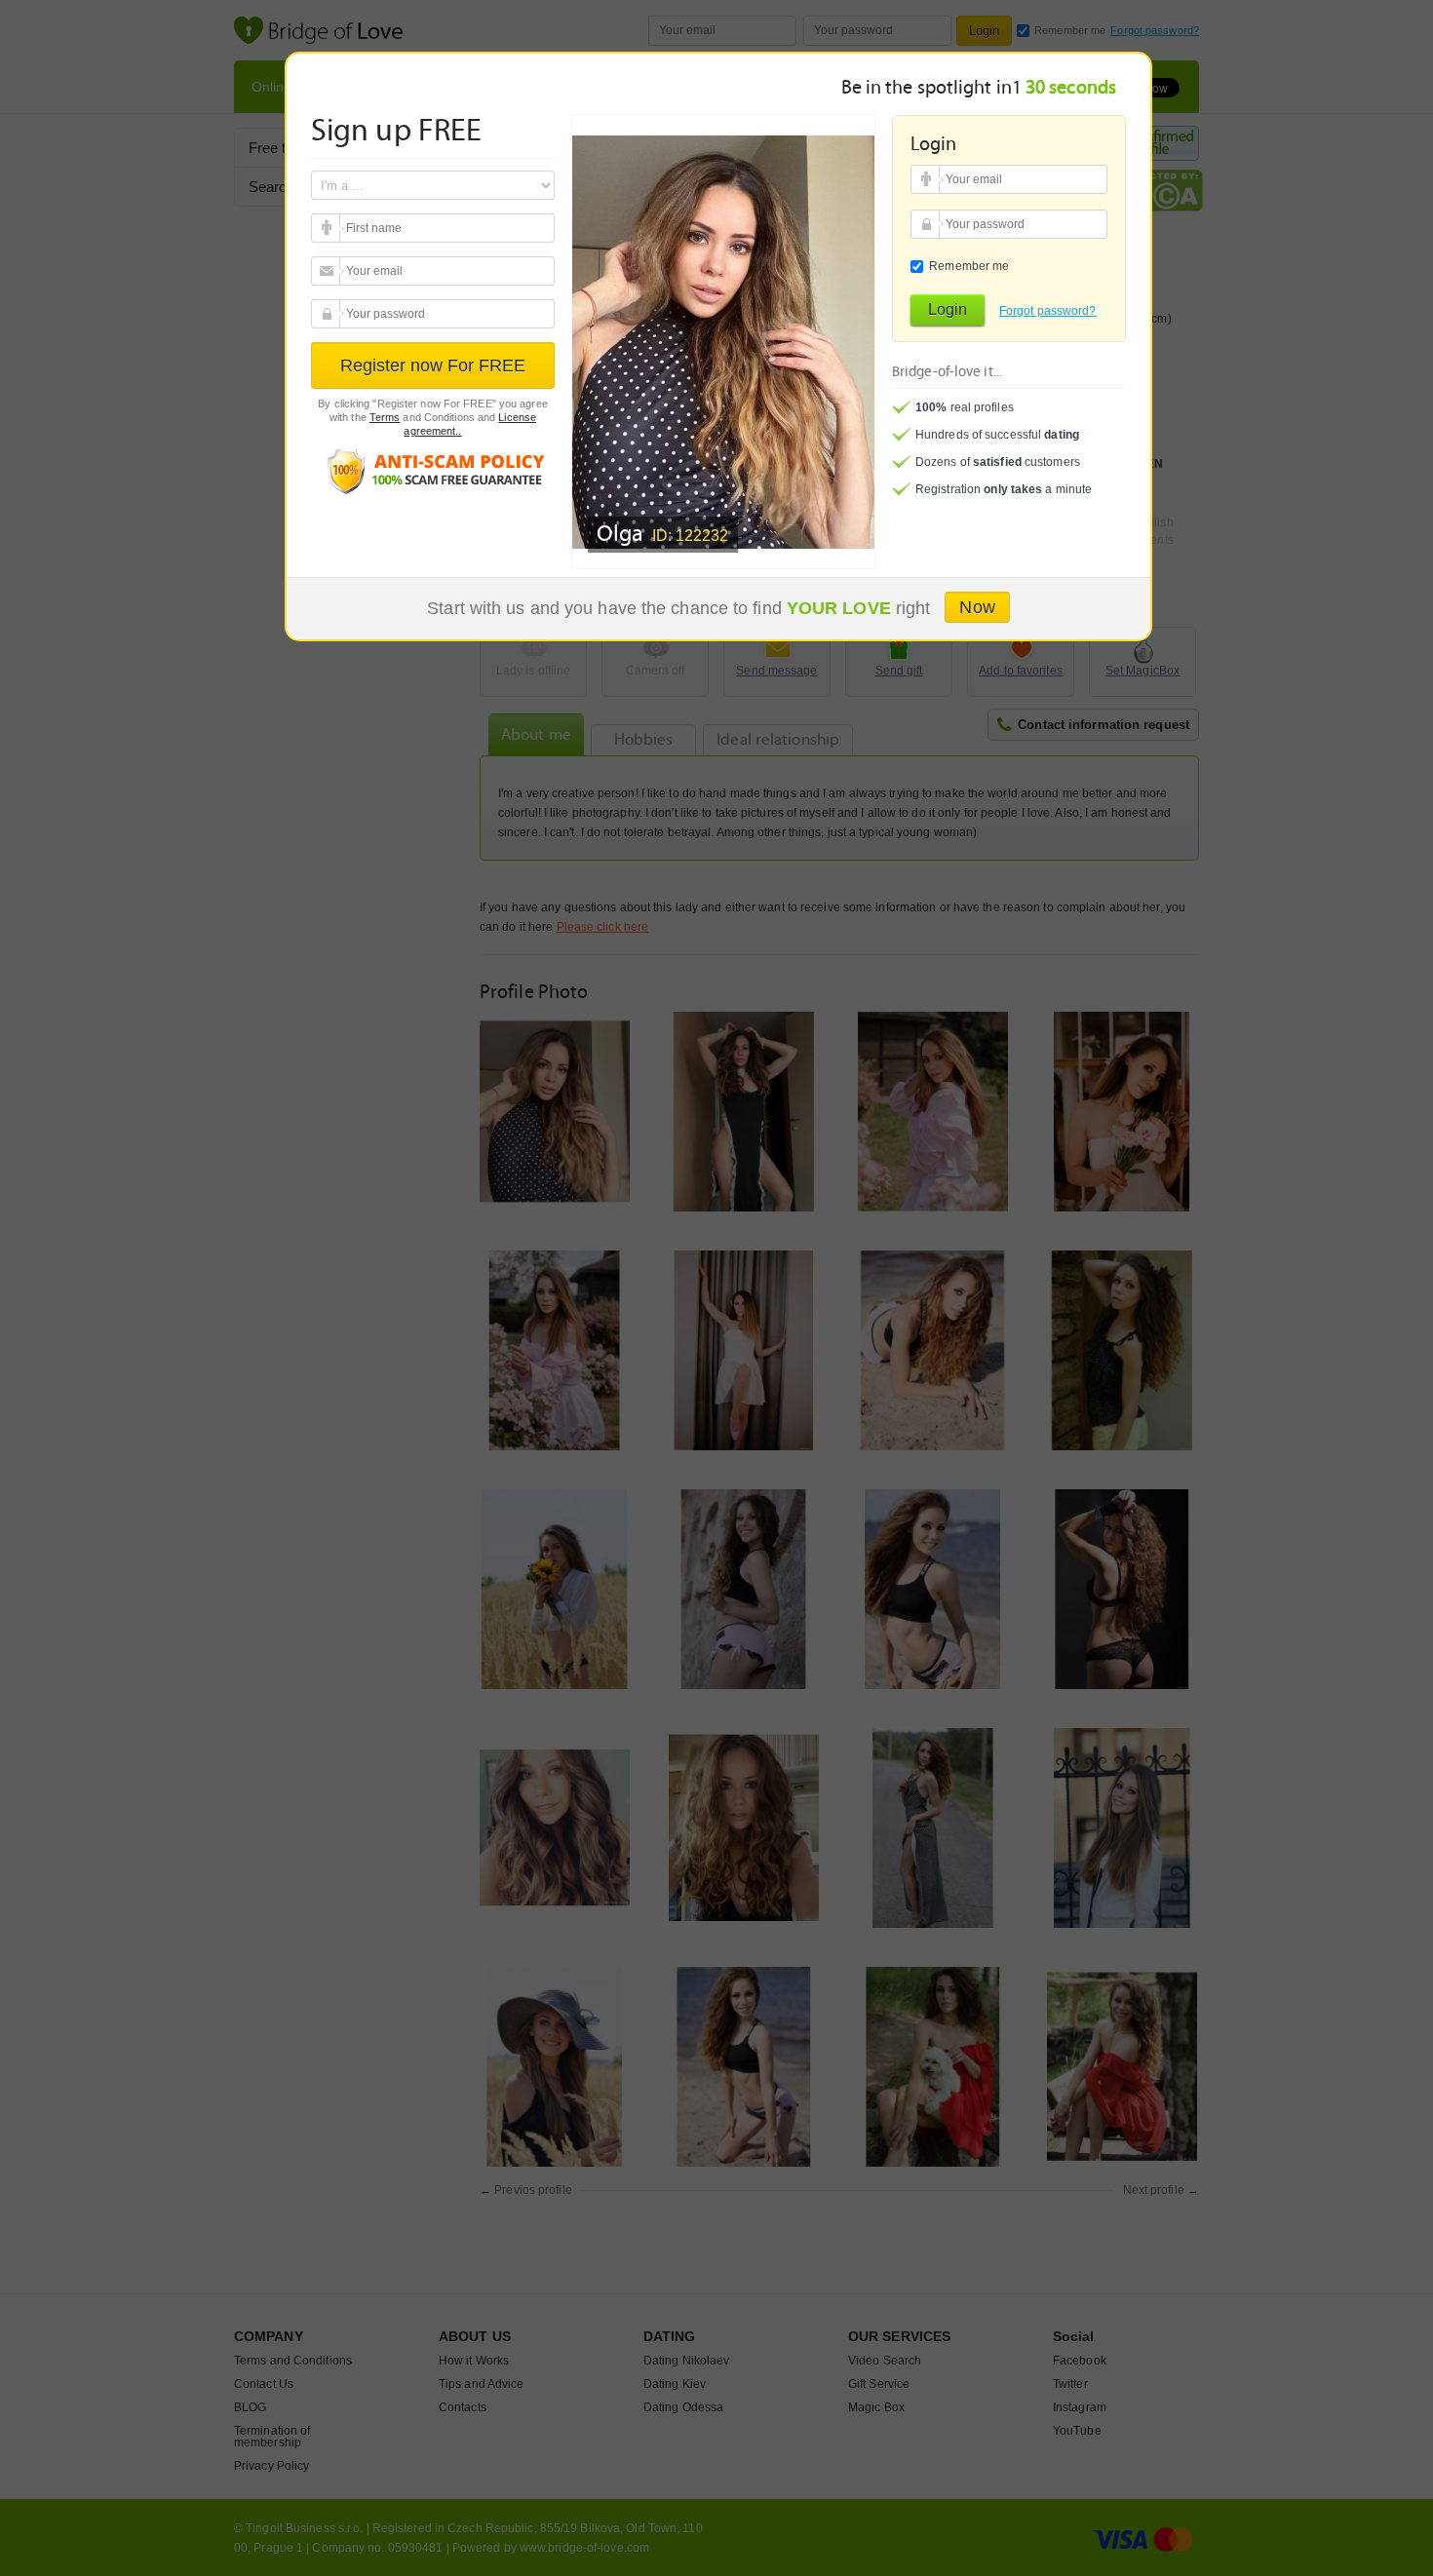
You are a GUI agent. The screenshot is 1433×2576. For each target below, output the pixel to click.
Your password (328, 314)
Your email (328, 228)
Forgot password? (1048, 311)
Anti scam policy (433, 470)
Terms (385, 417)
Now (977, 607)
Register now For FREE (433, 365)
